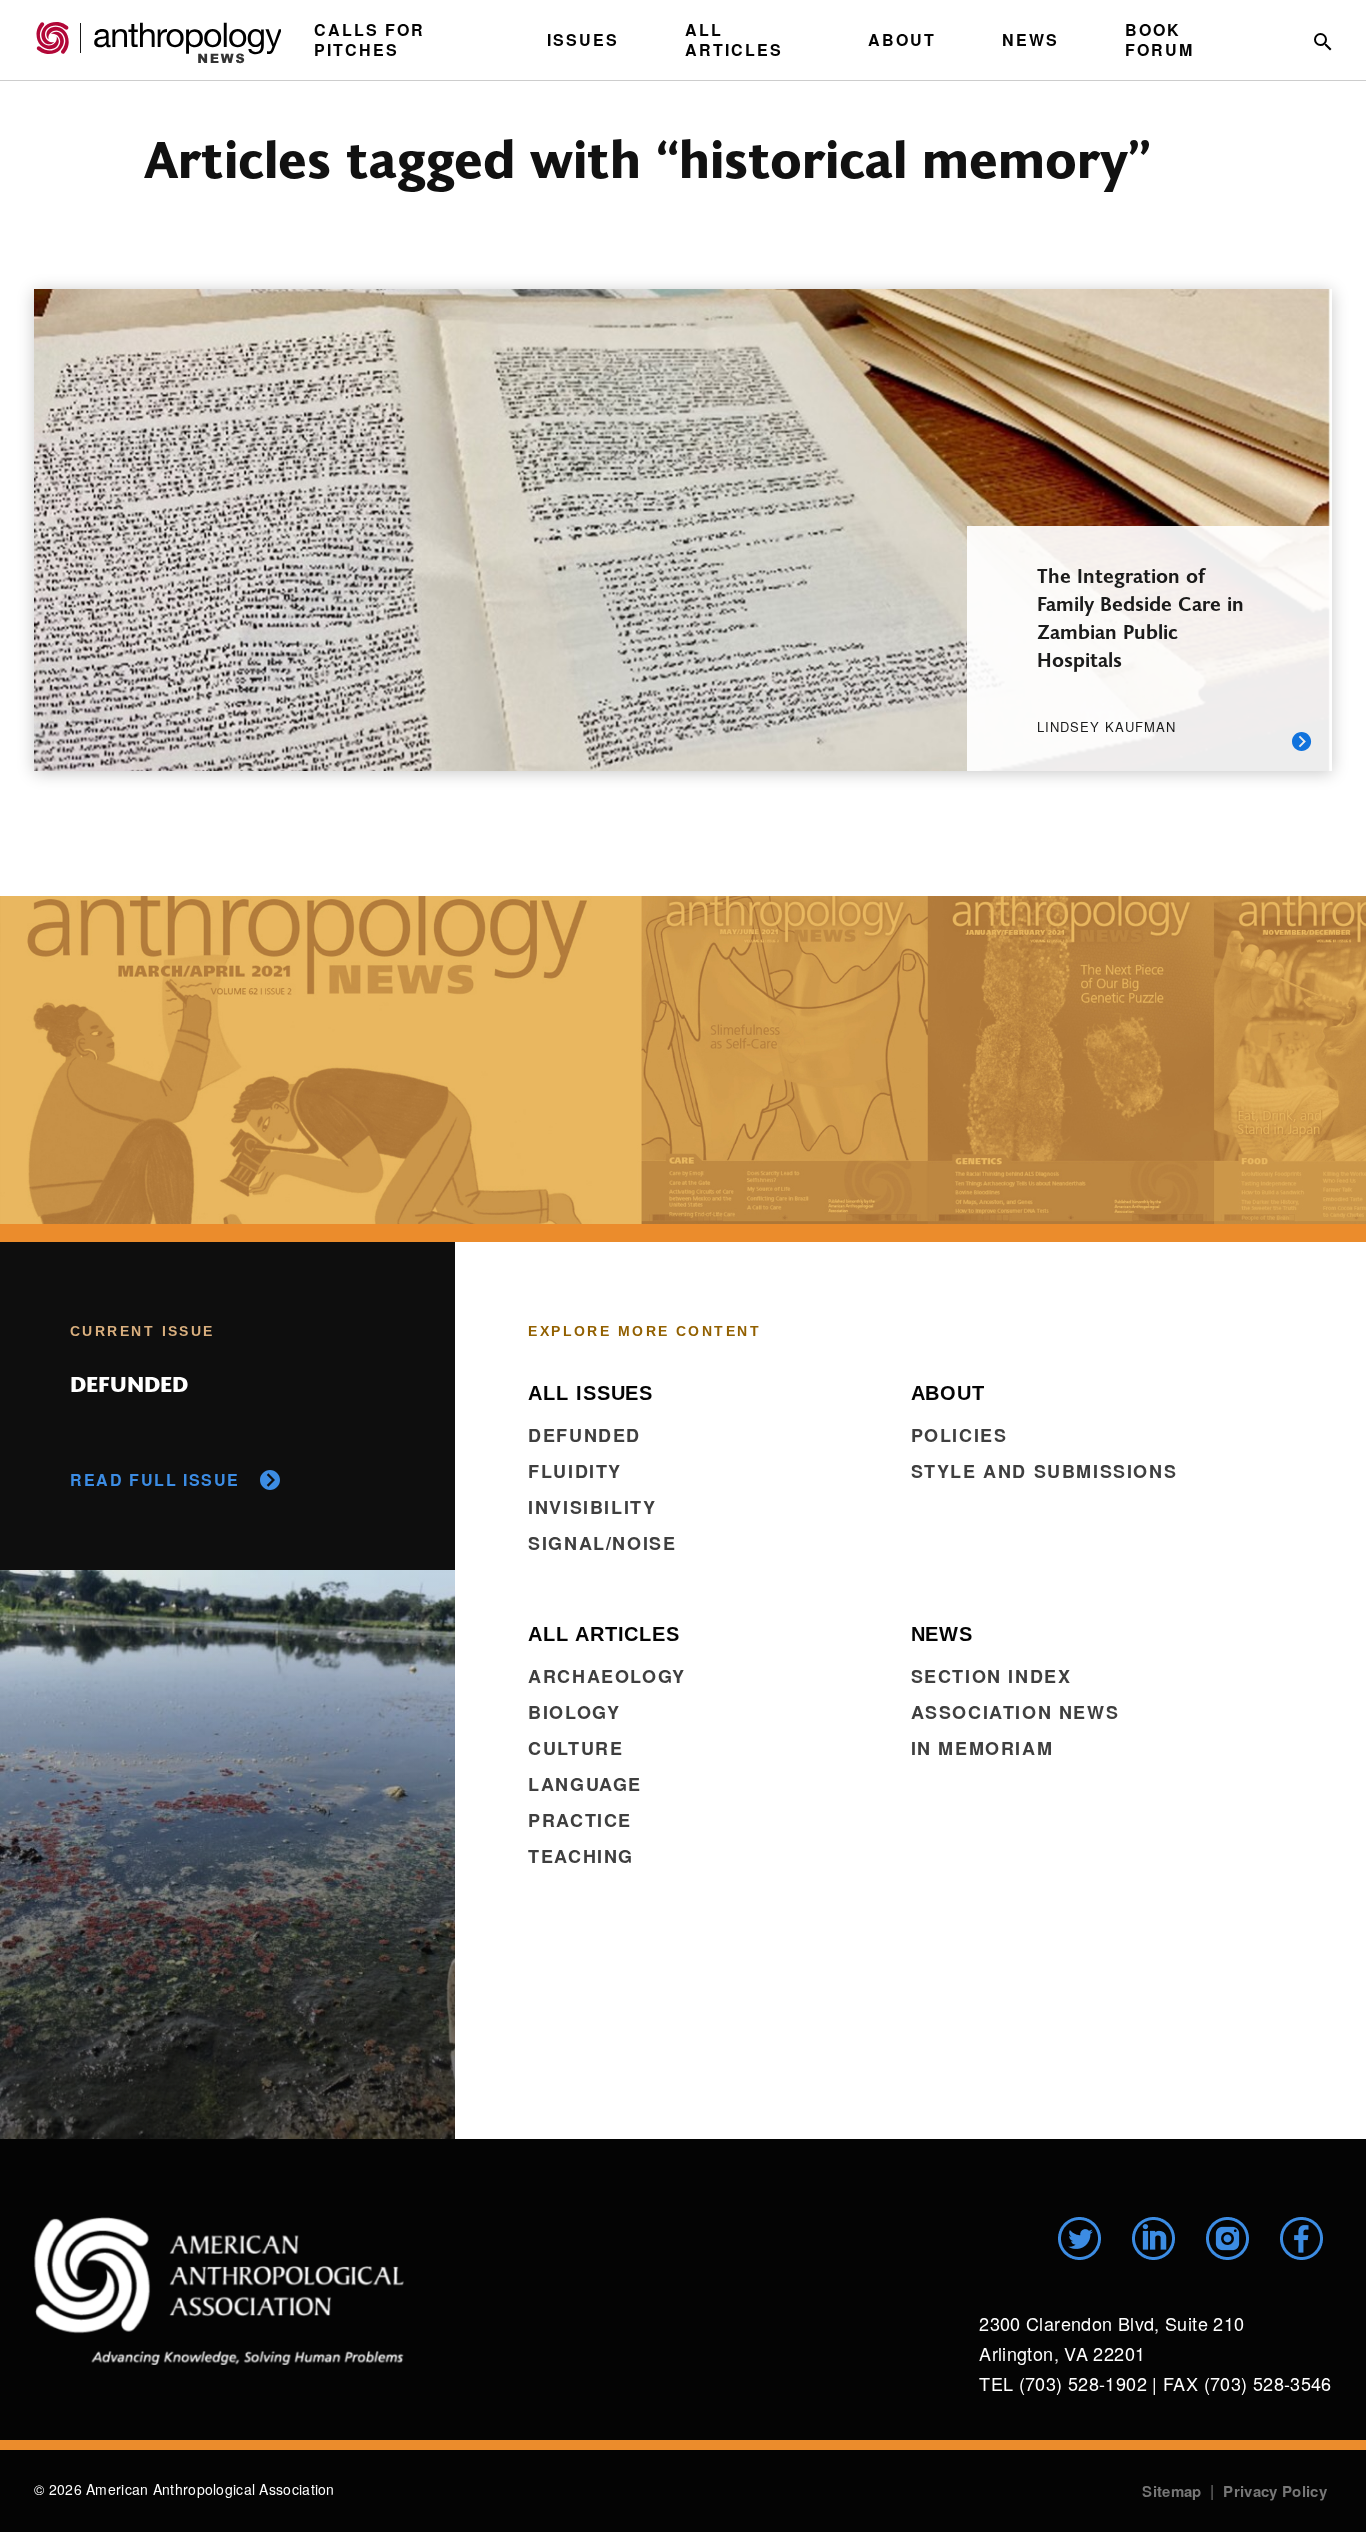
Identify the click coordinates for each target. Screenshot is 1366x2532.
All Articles (734, 39)
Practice (580, 1820)
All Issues (590, 1393)
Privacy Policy (1274, 2491)
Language (585, 1784)
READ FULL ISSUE (155, 1479)
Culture (575, 1748)
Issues (583, 39)
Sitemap (1171, 2491)
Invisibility (592, 1507)
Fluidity (575, 1471)
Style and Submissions (1044, 1471)
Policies (959, 1435)
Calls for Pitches (369, 39)
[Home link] (219, 2291)
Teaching (581, 1856)
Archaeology (607, 1676)
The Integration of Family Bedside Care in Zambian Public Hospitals (1140, 616)
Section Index (991, 1676)
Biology (574, 1712)
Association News (1015, 1712)
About (902, 39)
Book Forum (1159, 39)
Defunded (584, 1435)
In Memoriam (982, 1748)
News (1030, 39)
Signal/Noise (602, 1543)
